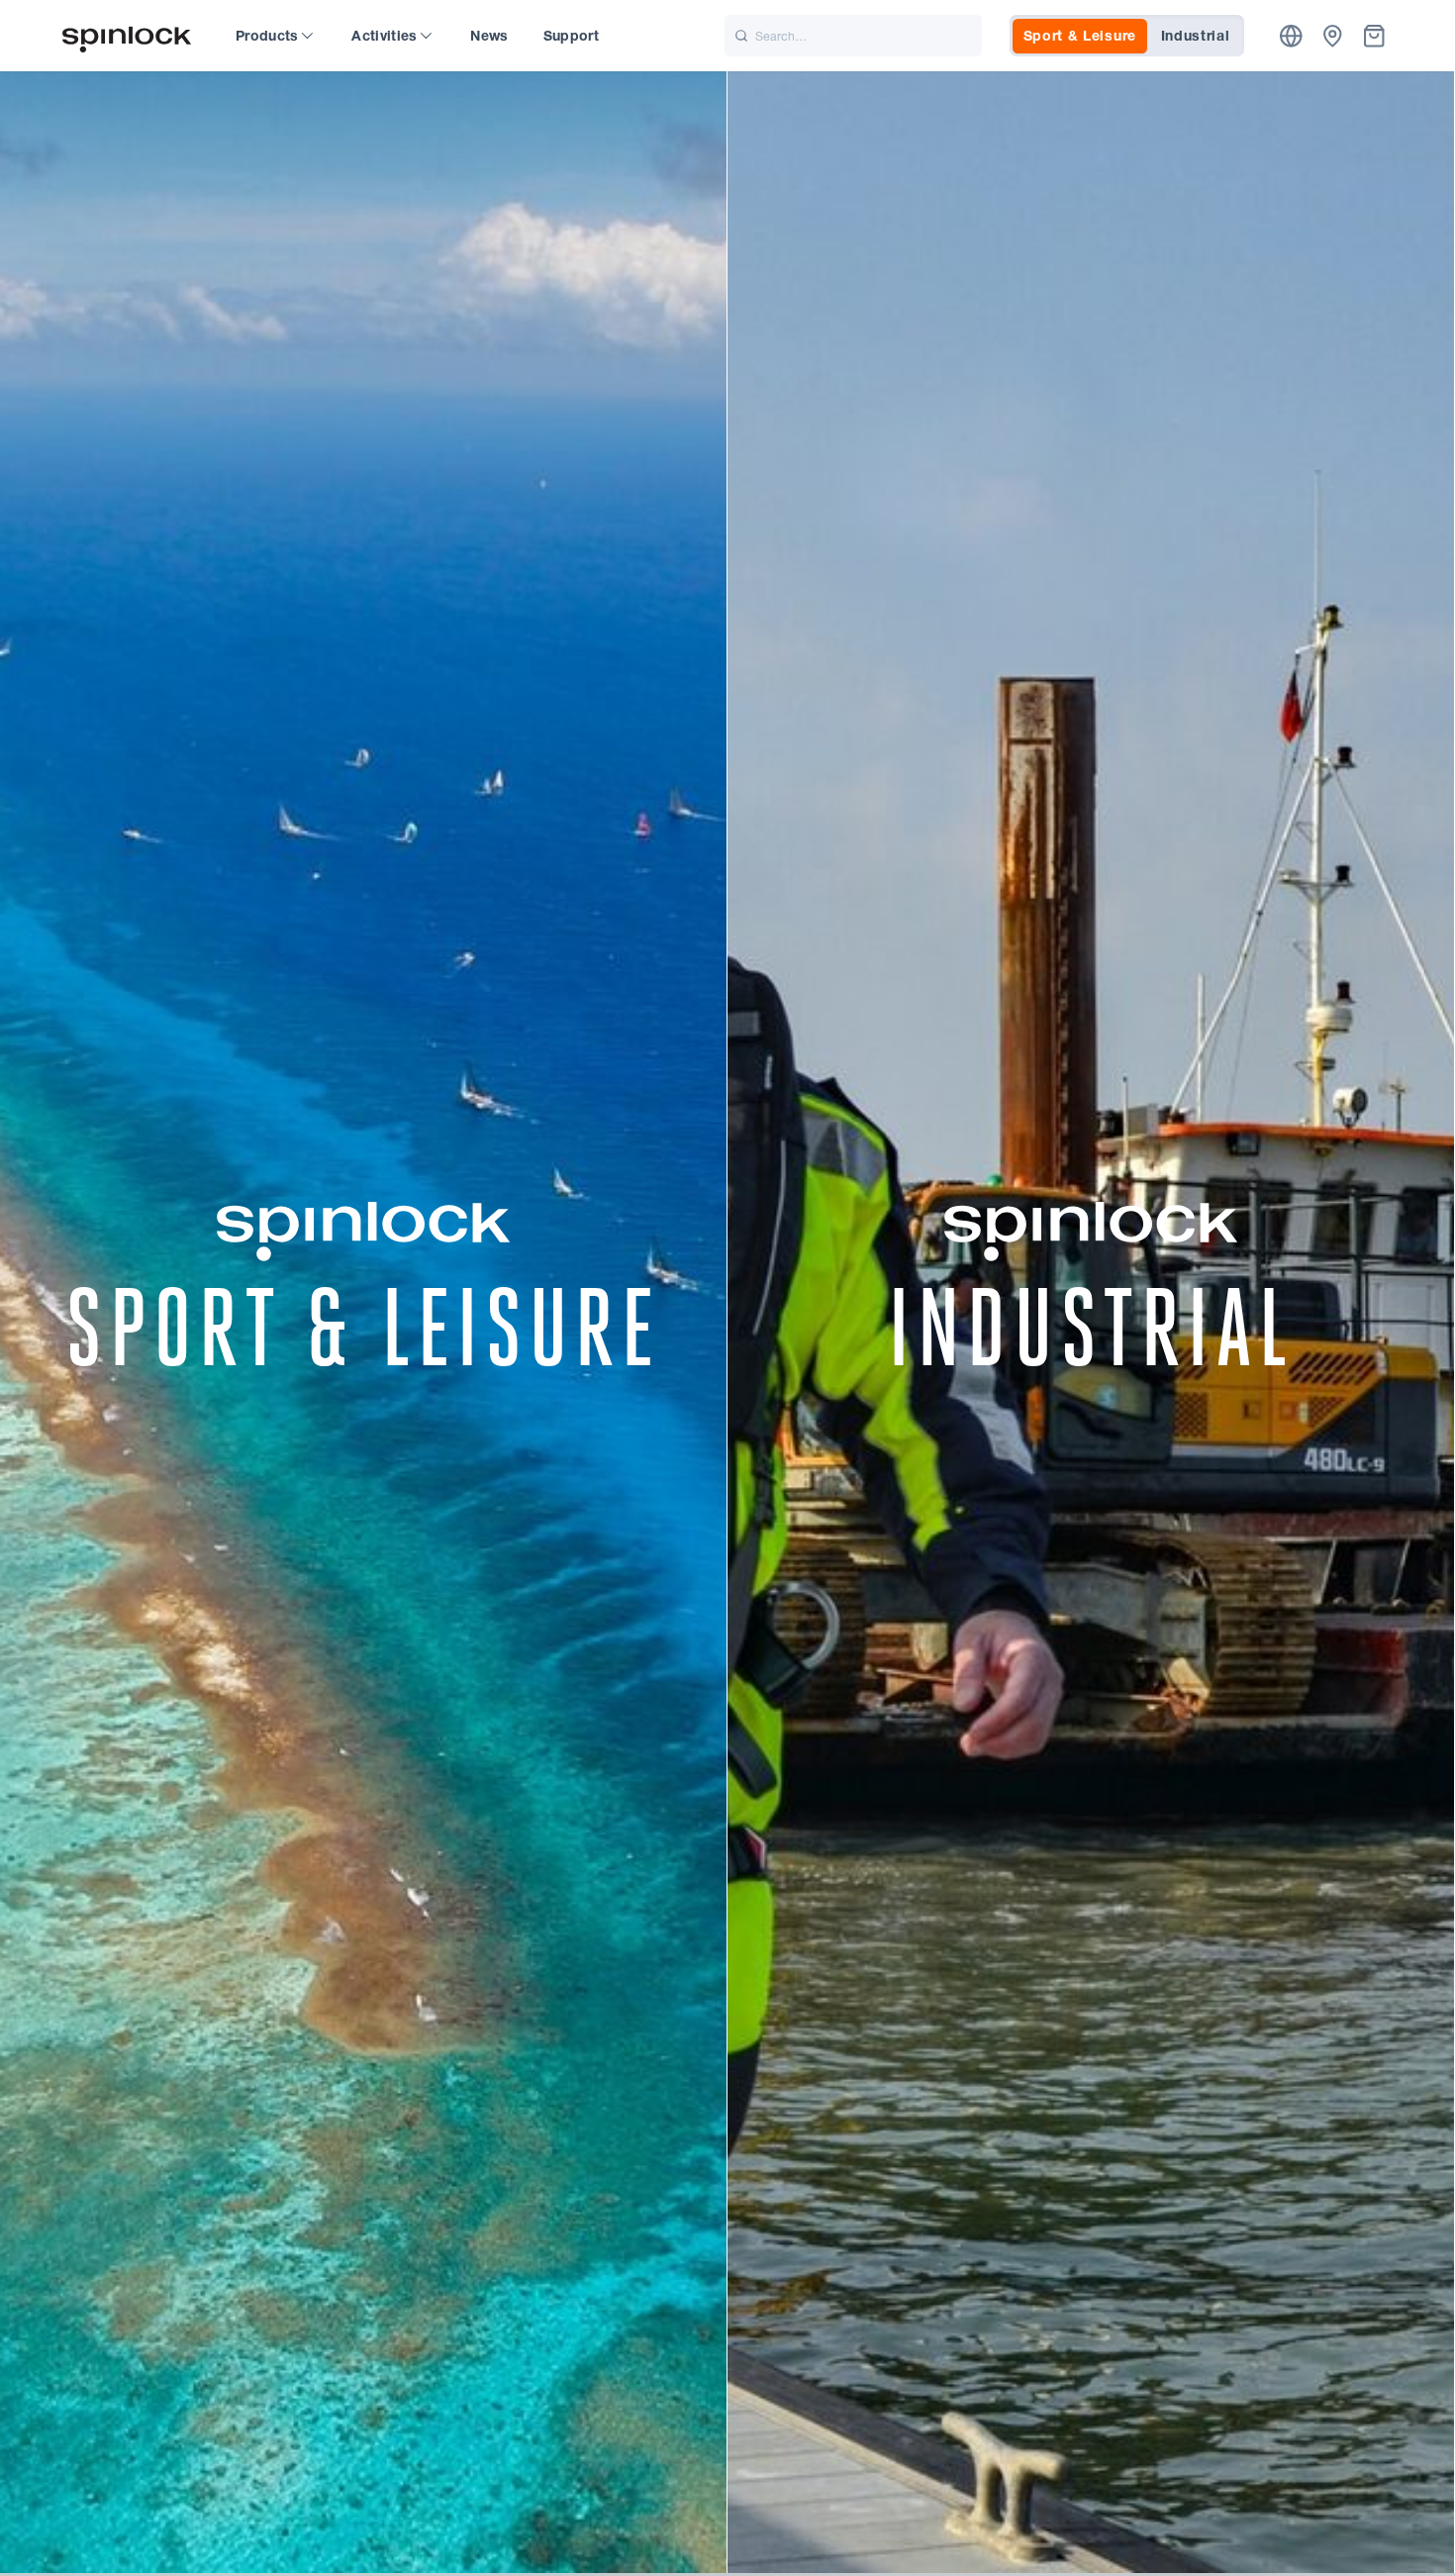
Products (267, 36)
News (489, 36)
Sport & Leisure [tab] (1080, 36)
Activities (385, 36)
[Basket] (1374, 36)
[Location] (1291, 36)
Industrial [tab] (1196, 36)
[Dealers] (1333, 36)
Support (571, 36)
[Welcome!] (127, 36)
